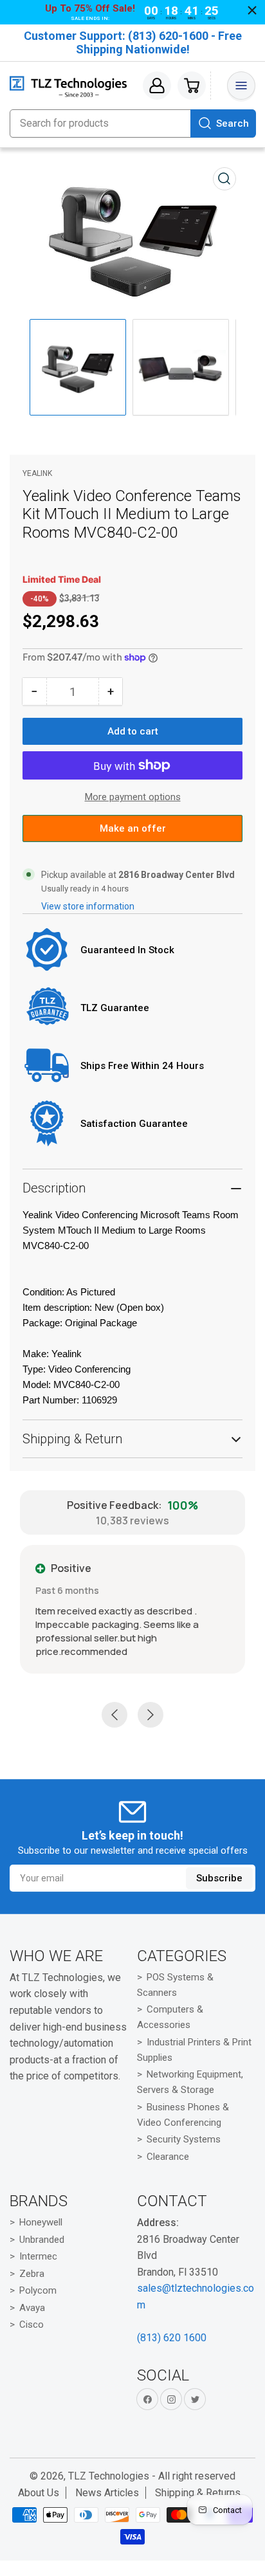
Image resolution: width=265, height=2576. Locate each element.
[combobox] (132, 123)
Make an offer (132, 832)
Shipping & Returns (198, 2493)
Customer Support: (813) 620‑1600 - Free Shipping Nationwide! (133, 42)
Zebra (32, 2274)
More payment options (133, 797)
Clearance (168, 2157)
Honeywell (41, 2222)
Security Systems (184, 2139)
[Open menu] (241, 86)
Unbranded (42, 2240)
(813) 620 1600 (172, 2338)
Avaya (32, 2308)
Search (233, 123)
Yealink (37, 473)
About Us (39, 2493)
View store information (88, 906)
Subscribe (219, 1878)
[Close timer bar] (252, 10)
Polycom (38, 2290)
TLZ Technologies (109, 2476)
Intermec (38, 2256)
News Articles (107, 2493)
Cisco (32, 2325)
